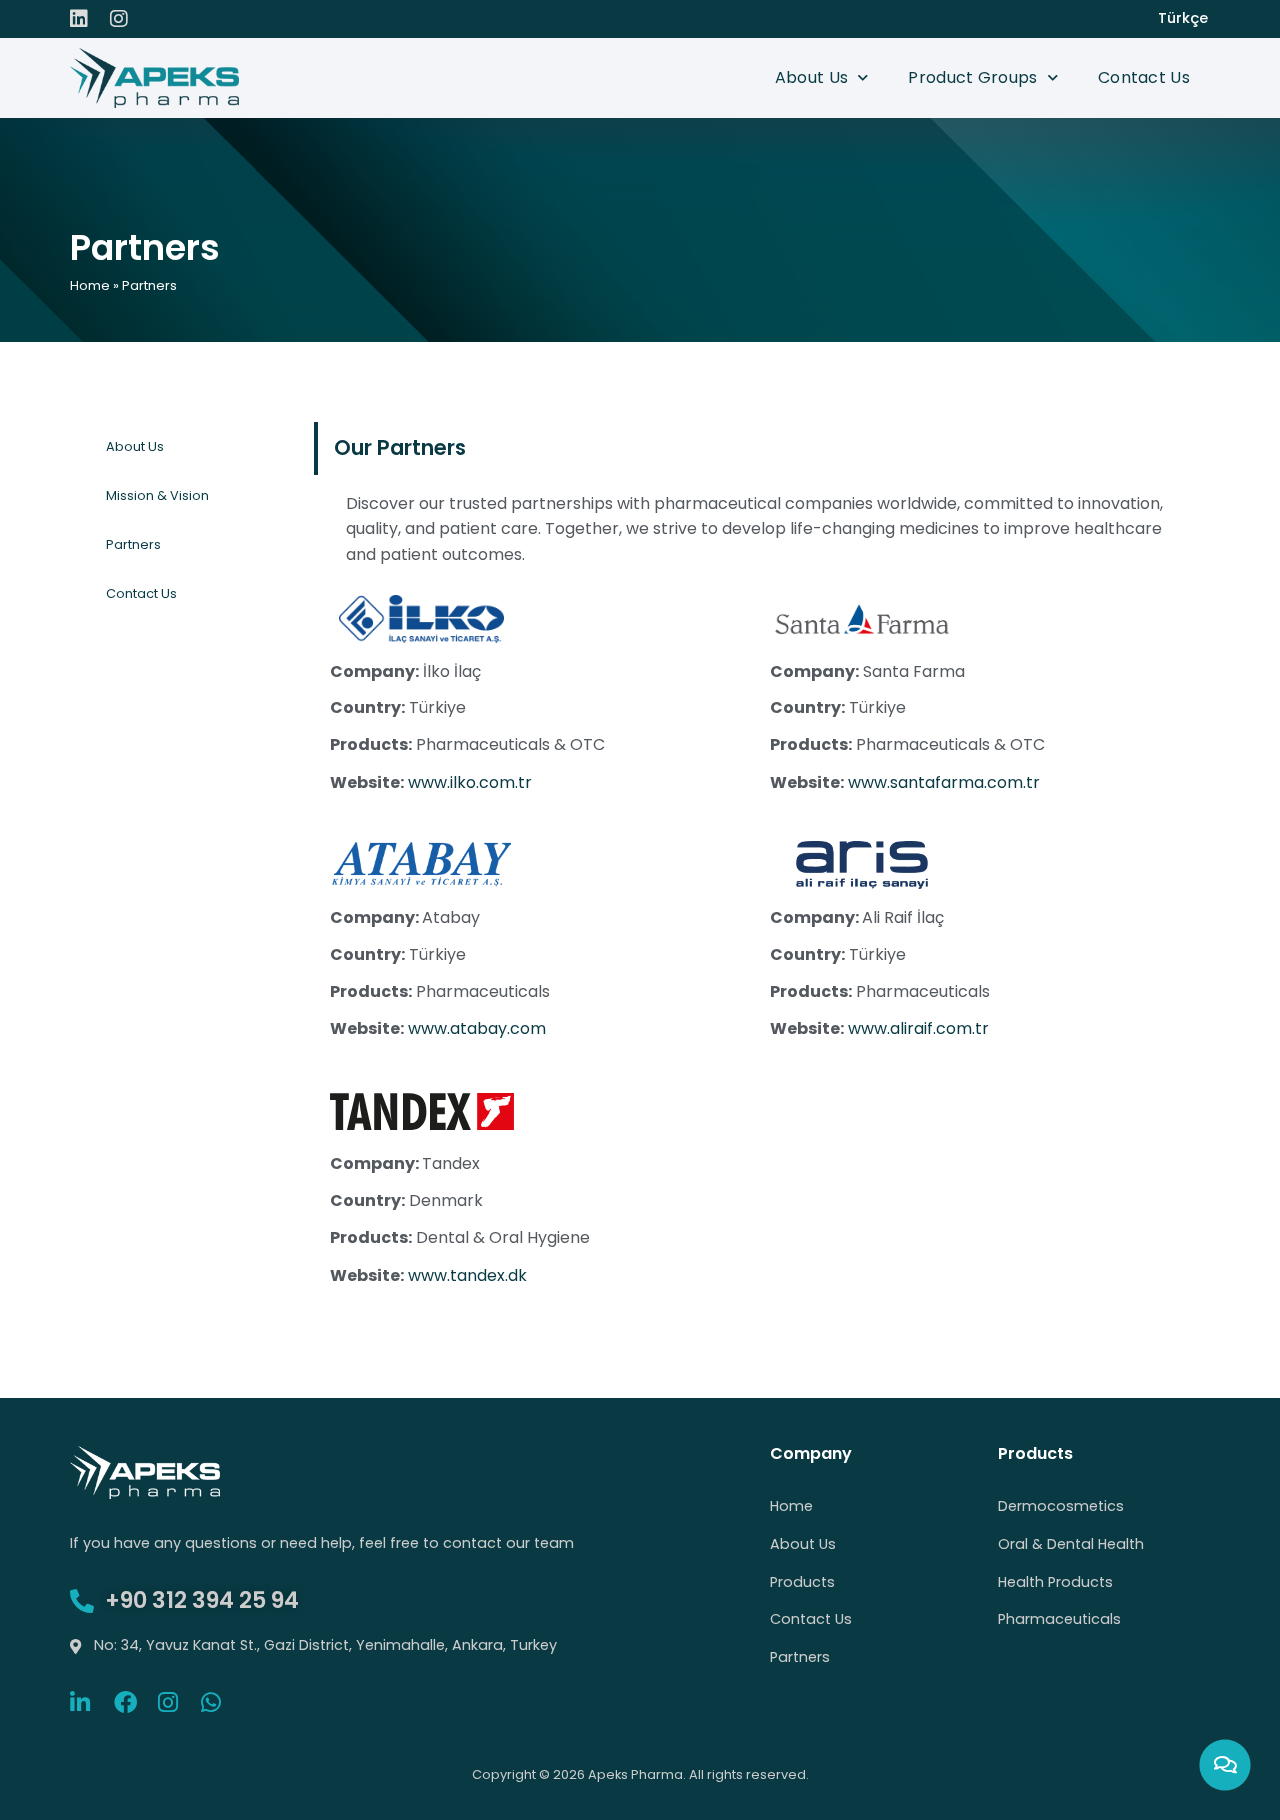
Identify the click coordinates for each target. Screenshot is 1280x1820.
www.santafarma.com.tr (944, 782)
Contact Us (1144, 77)
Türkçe (1183, 18)
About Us (135, 446)
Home (90, 285)
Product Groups (972, 77)
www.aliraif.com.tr (918, 1028)
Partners (133, 544)
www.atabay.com (477, 1028)
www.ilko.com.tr (470, 782)
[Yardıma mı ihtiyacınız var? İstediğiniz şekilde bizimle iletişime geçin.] (1225, 1765)
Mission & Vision (157, 495)
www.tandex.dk (467, 1275)
